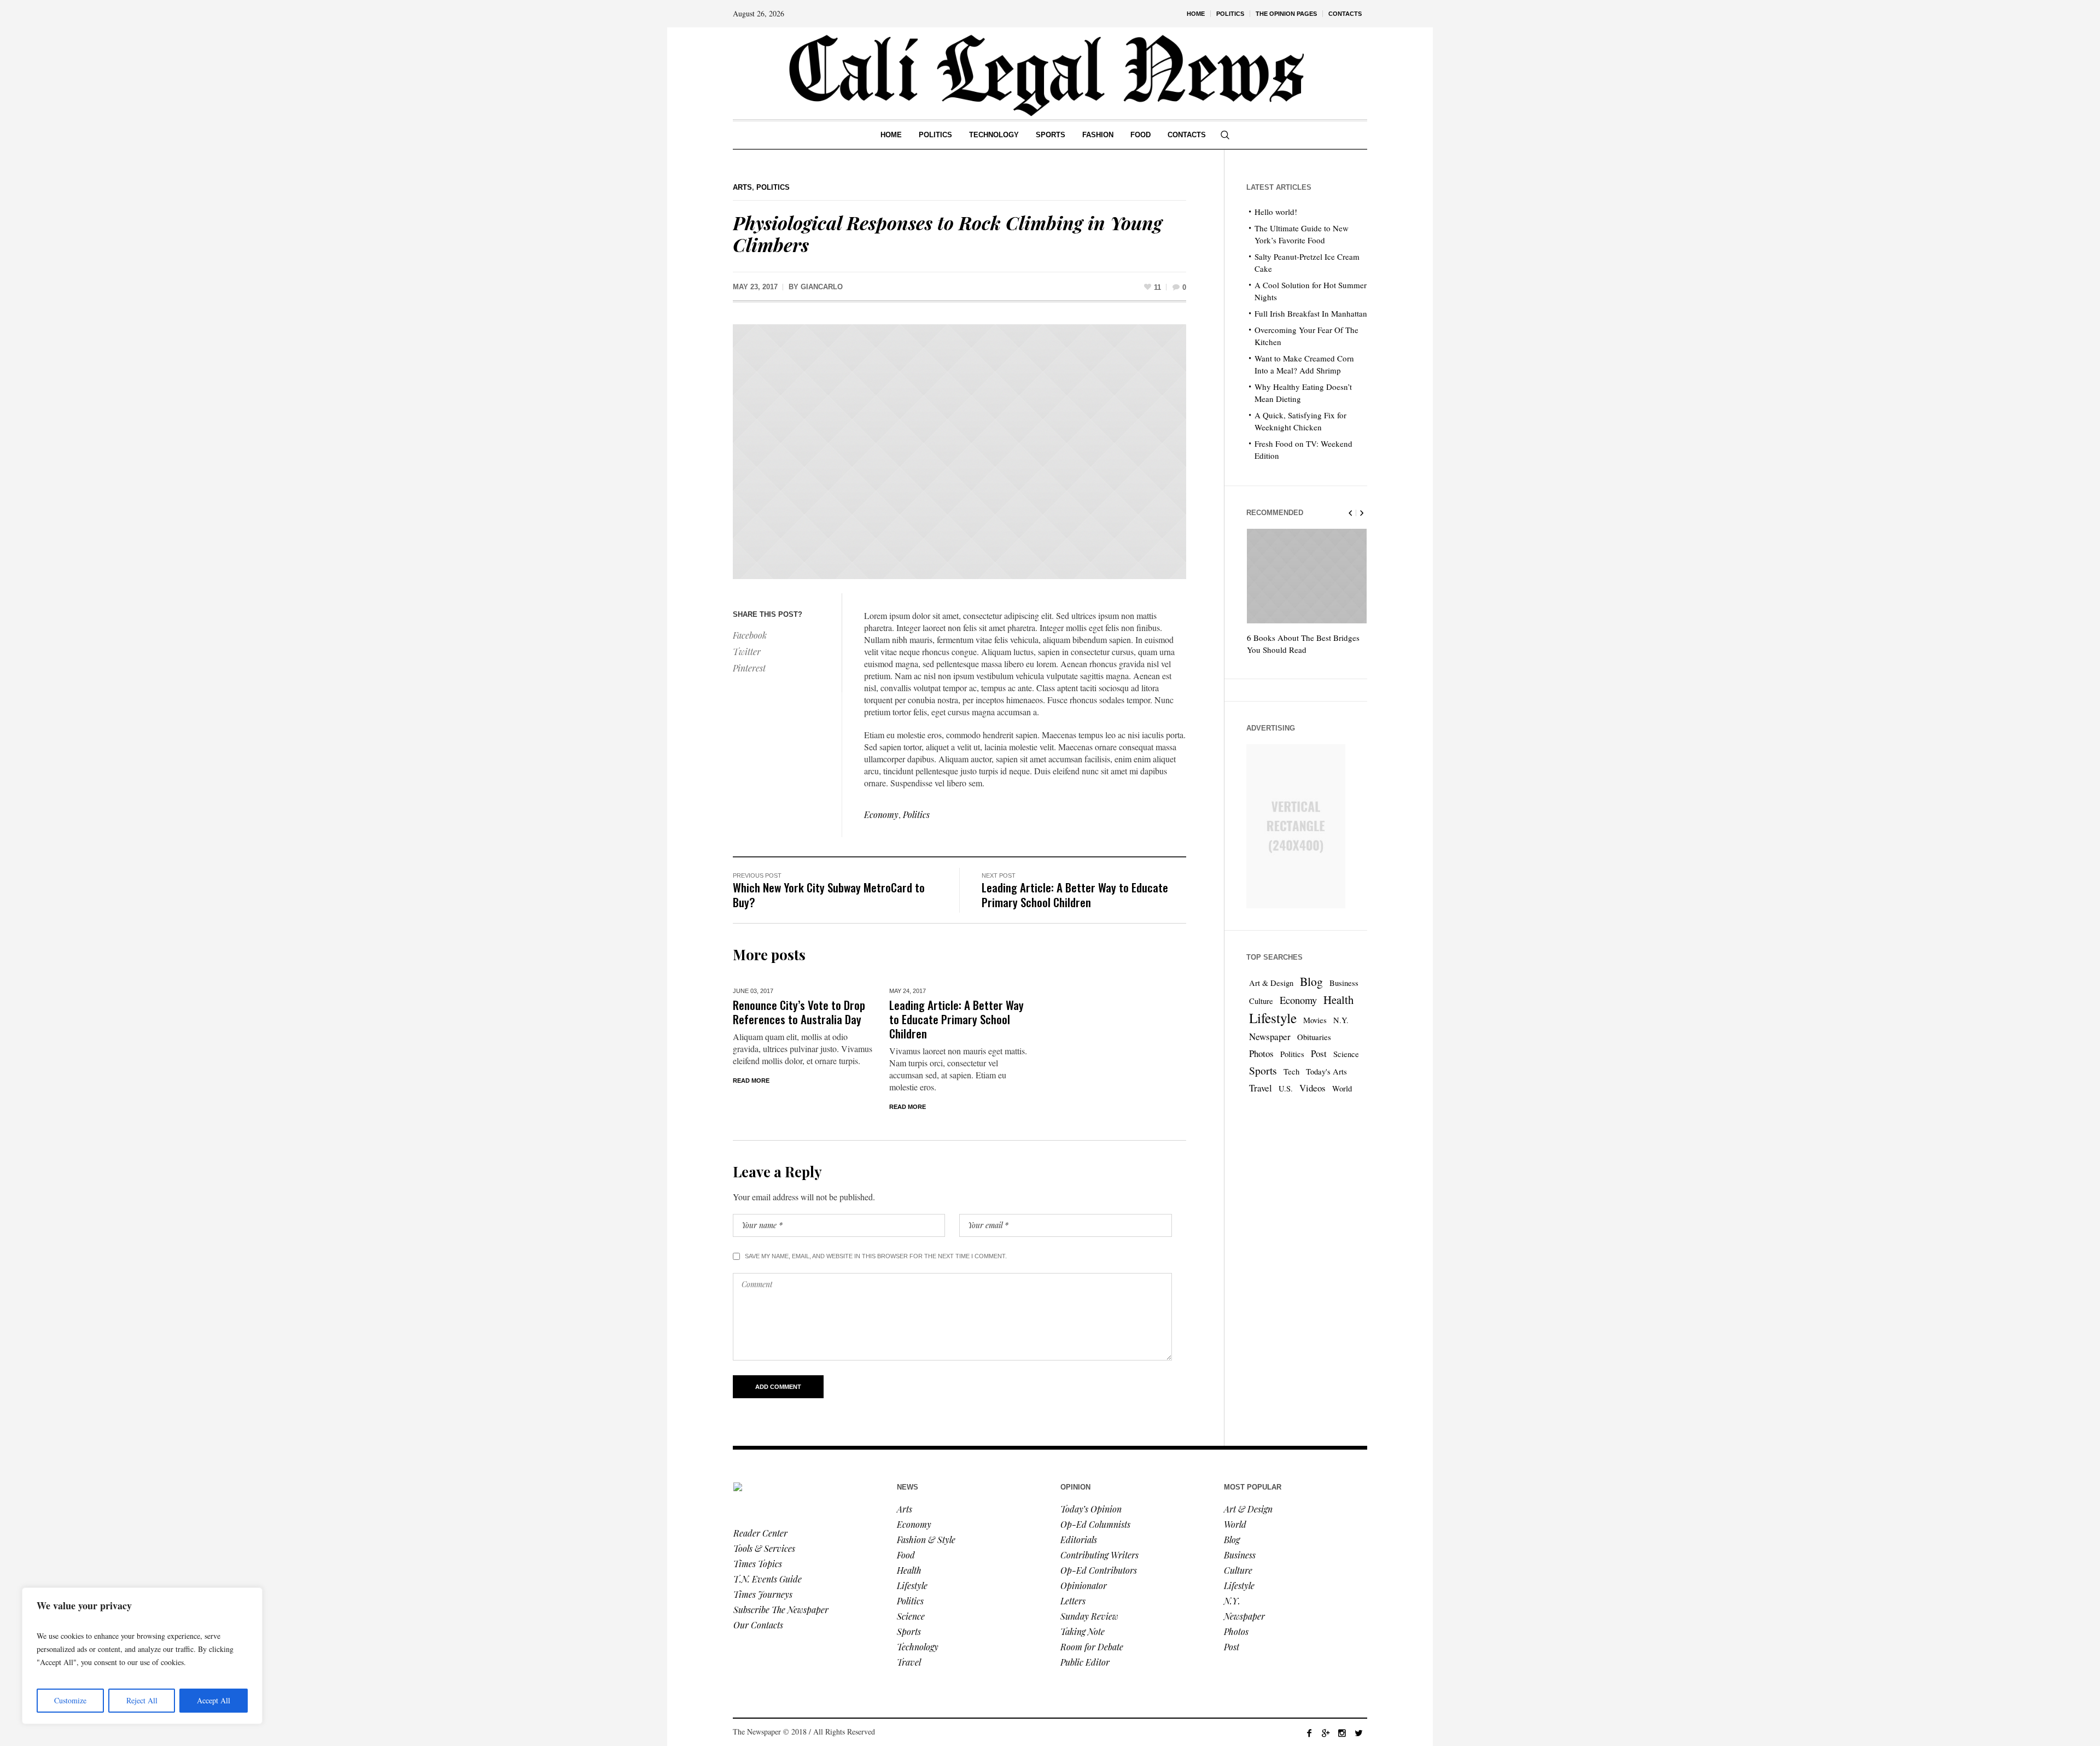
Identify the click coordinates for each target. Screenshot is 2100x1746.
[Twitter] (1358, 1733)
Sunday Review (1089, 1616)
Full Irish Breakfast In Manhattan (1311, 313)
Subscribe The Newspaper (781, 1610)
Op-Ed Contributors (1099, 1570)
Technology (918, 1647)
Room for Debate (1092, 1647)
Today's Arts (1326, 1071)
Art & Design (1271, 983)
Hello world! (1276, 212)
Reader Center (760, 1533)
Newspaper (1270, 1036)
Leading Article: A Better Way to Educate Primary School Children (1075, 895)
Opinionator (1084, 1586)
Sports (1263, 1070)
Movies (1315, 1020)
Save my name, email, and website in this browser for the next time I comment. (876, 1256)
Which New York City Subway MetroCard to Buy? (829, 895)
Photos (1261, 1053)
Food (906, 1555)
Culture (1261, 1001)
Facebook (750, 635)
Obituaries (1314, 1037)
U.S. (1286, 1088)
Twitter (747, 652)
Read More (751, 1081)
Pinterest (749, 668)
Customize (70, 1700)
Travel (1261, 1088)
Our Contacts (758, 1625)
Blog (1311, 981)
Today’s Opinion (1091, 1509)
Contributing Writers (1099, 1555)
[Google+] (1326, 1733)
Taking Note (1083, 1631)
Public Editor (1085, 1662)
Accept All (214, 1700)
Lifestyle (1273, 1018)
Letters (1073, 1601)
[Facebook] (1309, 1733)
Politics (773, 187)
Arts (742, 187)
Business (1344, 983)
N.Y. (1341, 1020)
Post (1319, 1053)
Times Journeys (763, 1594)
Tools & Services (764, 1548)
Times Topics (758, 1564)
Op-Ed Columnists (1095, 1524)
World (1342, 1088)
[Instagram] (1342, 1733)
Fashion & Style (926, 1540)
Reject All (142, 1700)
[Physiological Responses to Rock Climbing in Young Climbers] (959, 450)
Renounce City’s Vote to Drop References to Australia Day (799, 1012)
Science (1346, 1054)
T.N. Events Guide (768, 1579)
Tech (1291, 1071)
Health (1338, 1000)
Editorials (1079, 1540)
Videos (1312, 1088)
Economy (881, 814)
